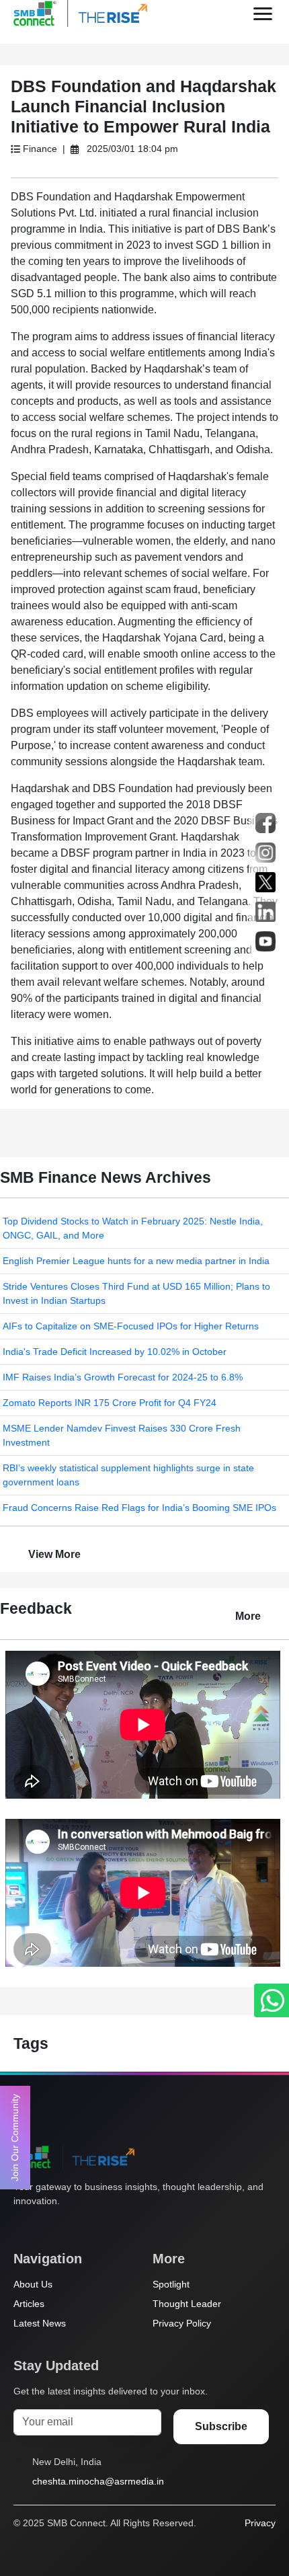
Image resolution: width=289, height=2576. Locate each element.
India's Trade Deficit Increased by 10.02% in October (115, 1352)
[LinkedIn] (97, 2226)
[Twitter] (21, 2226)
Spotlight (171, 2284)
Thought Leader (187, 2304)
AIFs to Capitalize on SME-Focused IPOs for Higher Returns (131, 1326)
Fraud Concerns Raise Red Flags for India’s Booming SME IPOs (139, 1508)
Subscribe (221, 2426)
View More (54, 1554)
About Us (33, 2284)
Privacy (260, 2523)
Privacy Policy (182, 2323)
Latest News (40, 2323)
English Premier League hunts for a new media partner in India (136, 1261)
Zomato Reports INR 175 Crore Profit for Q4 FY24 (110, 1403)
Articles (29, 2304)
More (248, 1616)
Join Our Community (15, 2138)
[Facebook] (46, 2226)
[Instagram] (72, 2226)
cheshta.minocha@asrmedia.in (98, 2481)
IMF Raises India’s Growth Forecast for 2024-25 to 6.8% (123, 1377)
